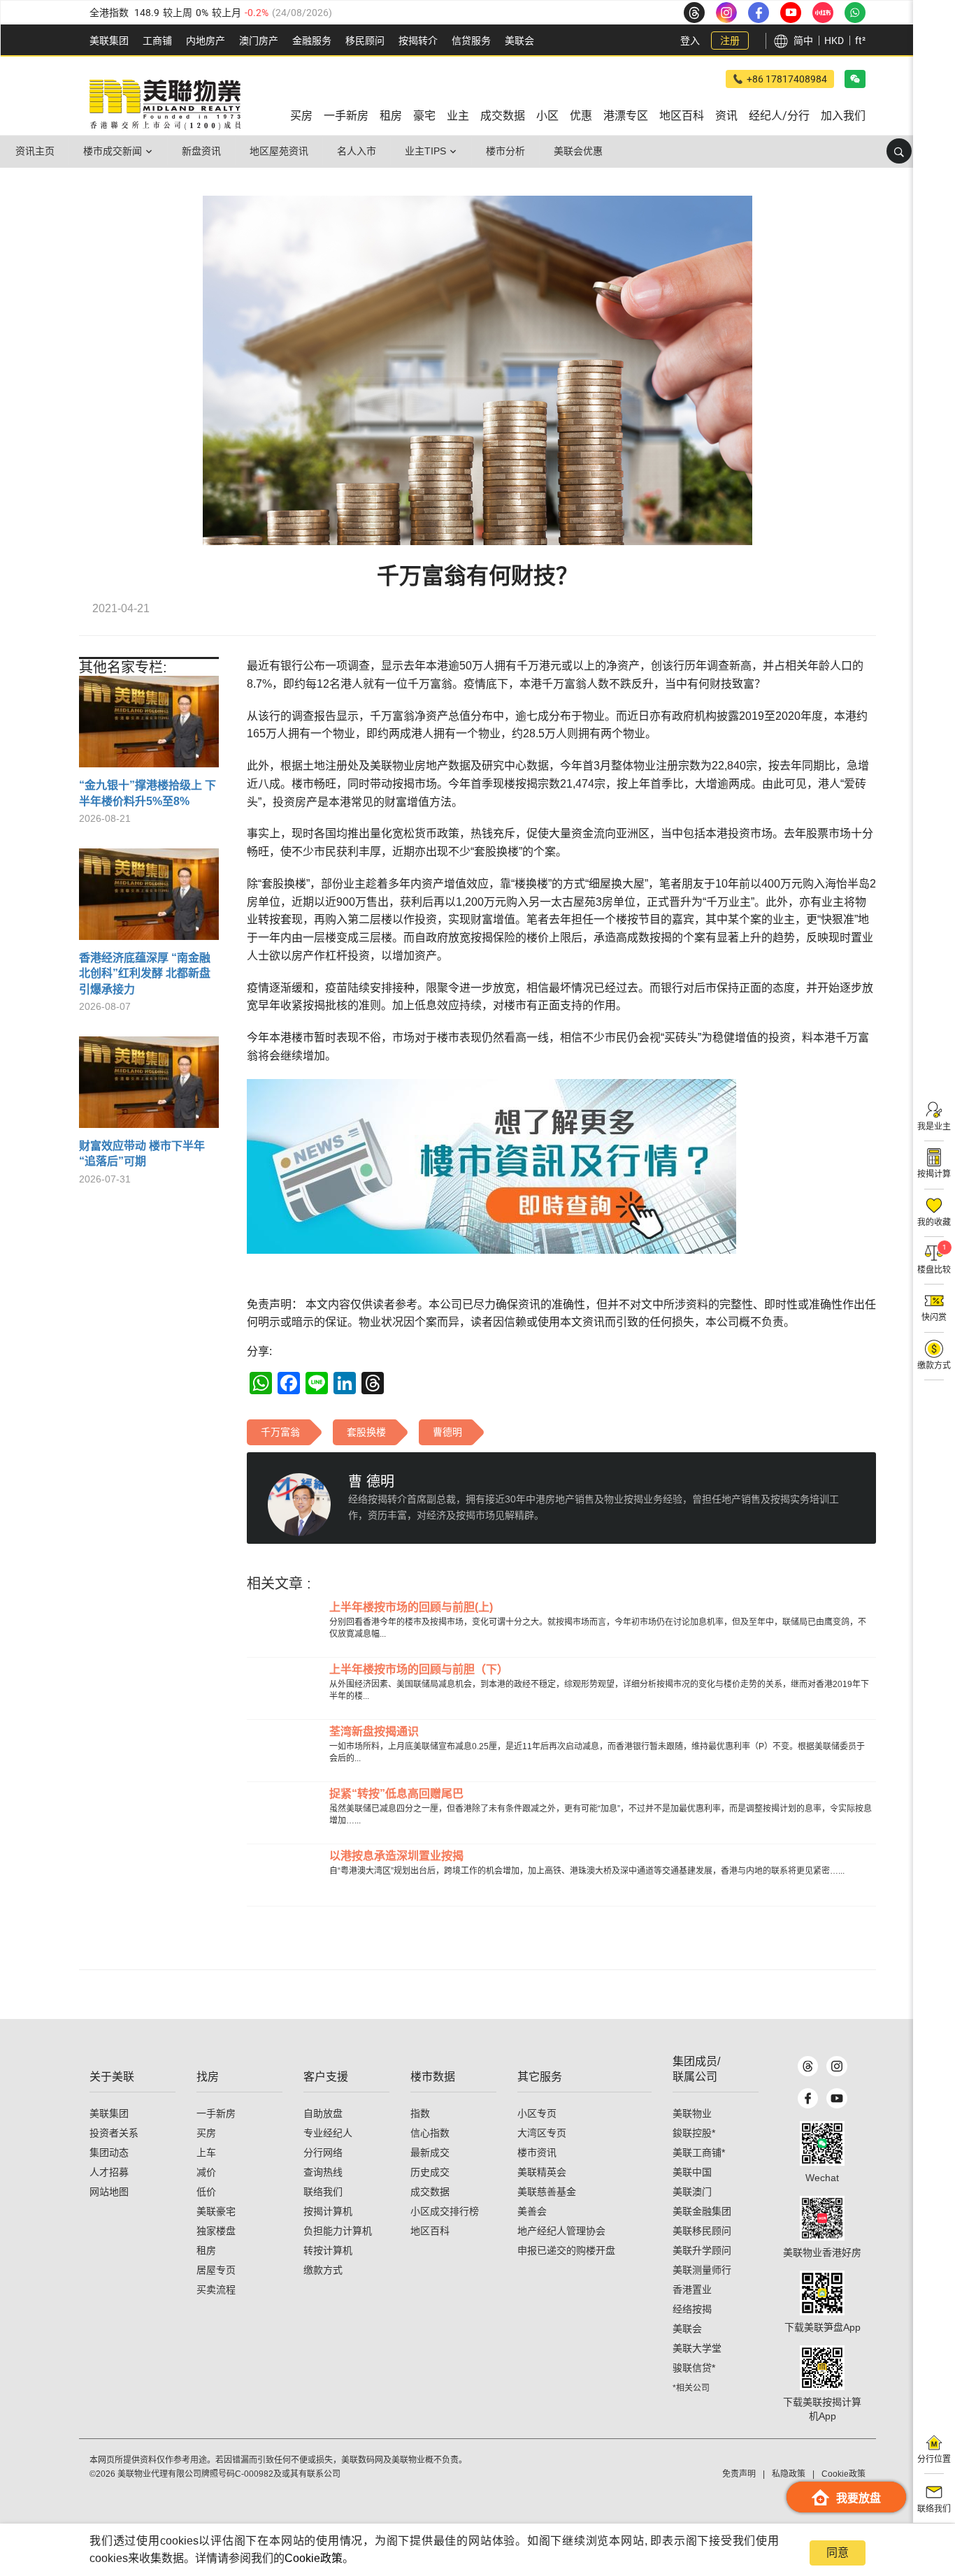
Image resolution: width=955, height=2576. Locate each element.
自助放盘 (323, 2113)
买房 (206, 2133)
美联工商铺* (699, 2152)
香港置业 (692, 2289)
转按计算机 (328, 2250)
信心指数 (430, 2133)
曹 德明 (371, 1482)
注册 (730, 41)
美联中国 (692, 2172)
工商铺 (157, 41)
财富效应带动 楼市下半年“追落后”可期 (142, 1153)
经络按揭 (692, 2309)
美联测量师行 (702, 2270)
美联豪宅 (216, 2211)
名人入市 (357, 151)
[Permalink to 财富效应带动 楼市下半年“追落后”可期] (149, 1087)
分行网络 (323, 2152)
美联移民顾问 (702, 2231)
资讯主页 (35, 151)
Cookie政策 (314, 2558)
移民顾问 (365, 41)
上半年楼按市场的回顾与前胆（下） (419, 1669)
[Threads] (808, 2066)
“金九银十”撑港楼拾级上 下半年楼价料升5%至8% (148, 793)
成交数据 (430, 2192)
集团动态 (109, 2152)
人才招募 (109, 2172)
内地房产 (206, 41)
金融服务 (312, 41)
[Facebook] (808, 2098)
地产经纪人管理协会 (561, 2231)
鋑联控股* (694, 2133)
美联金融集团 (702, 2211)
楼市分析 (505, 151)
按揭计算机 (328, 2211)
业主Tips (425, 151)
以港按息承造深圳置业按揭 (396, 1856)
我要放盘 (859, 2498)
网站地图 (109, 2192)
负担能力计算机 (338, 2231)
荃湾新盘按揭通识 (374, 1731)
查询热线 (323, 2172)
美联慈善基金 (547, 2192)
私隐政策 (789, 2474)
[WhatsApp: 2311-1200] (855, 13)
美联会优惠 (578, 151)
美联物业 (692, 2113)
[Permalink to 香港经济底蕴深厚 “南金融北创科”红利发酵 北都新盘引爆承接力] (149, 899)
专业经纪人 (328, 2133)
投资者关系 (114, 2133)
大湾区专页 (542, 2133)
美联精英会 (542, 2172)
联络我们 (323, 2192)
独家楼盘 (216, 2231)
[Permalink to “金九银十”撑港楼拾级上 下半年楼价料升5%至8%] (149, 727)
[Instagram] (836, 2066)
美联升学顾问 (702, 2250)
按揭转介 (418, 41)
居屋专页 (216, 2270)
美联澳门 (692, 2192)
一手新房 (216, 2113)
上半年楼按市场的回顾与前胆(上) (411, 1607)
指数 (420, 2113)
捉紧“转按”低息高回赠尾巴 (396, 1794)
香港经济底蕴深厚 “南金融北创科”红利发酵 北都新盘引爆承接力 (145, 974)
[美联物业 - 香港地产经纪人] (165, 105)
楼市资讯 (537, 2152)
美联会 (519, 41)
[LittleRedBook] (822, 2218)
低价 (206, 2192)
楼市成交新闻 (113, 151)
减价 (206, 2172)
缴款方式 (323, 2270)
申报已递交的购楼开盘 (566, 2250)
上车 (206, 2152)
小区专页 (537, 2113)
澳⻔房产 (259, 41)
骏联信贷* (694, 2368)
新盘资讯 (201, 151)
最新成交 (430, 2152)
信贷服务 (471, 41)
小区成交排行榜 (445, 2211)
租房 (206, 2250)
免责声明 (739, 2474)
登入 (690, 41)
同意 (838, 2553)
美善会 (532, 2211)
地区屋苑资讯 (279, 151)
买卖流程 (216, 2289)
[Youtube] (836, 2098)
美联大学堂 (697, 2348)
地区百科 (430, 2231)
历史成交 (430, 2172)
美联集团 (109, 41)
